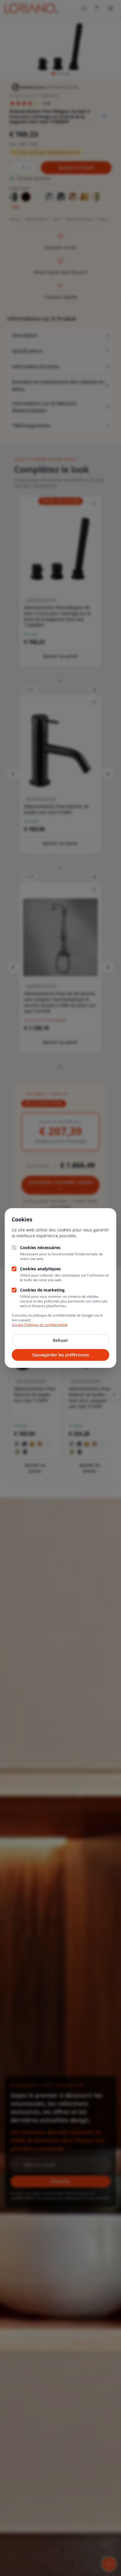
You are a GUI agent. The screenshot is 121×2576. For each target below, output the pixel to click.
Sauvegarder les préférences (61, 1355)
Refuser (60, 1340)
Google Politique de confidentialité (40, 1325)
